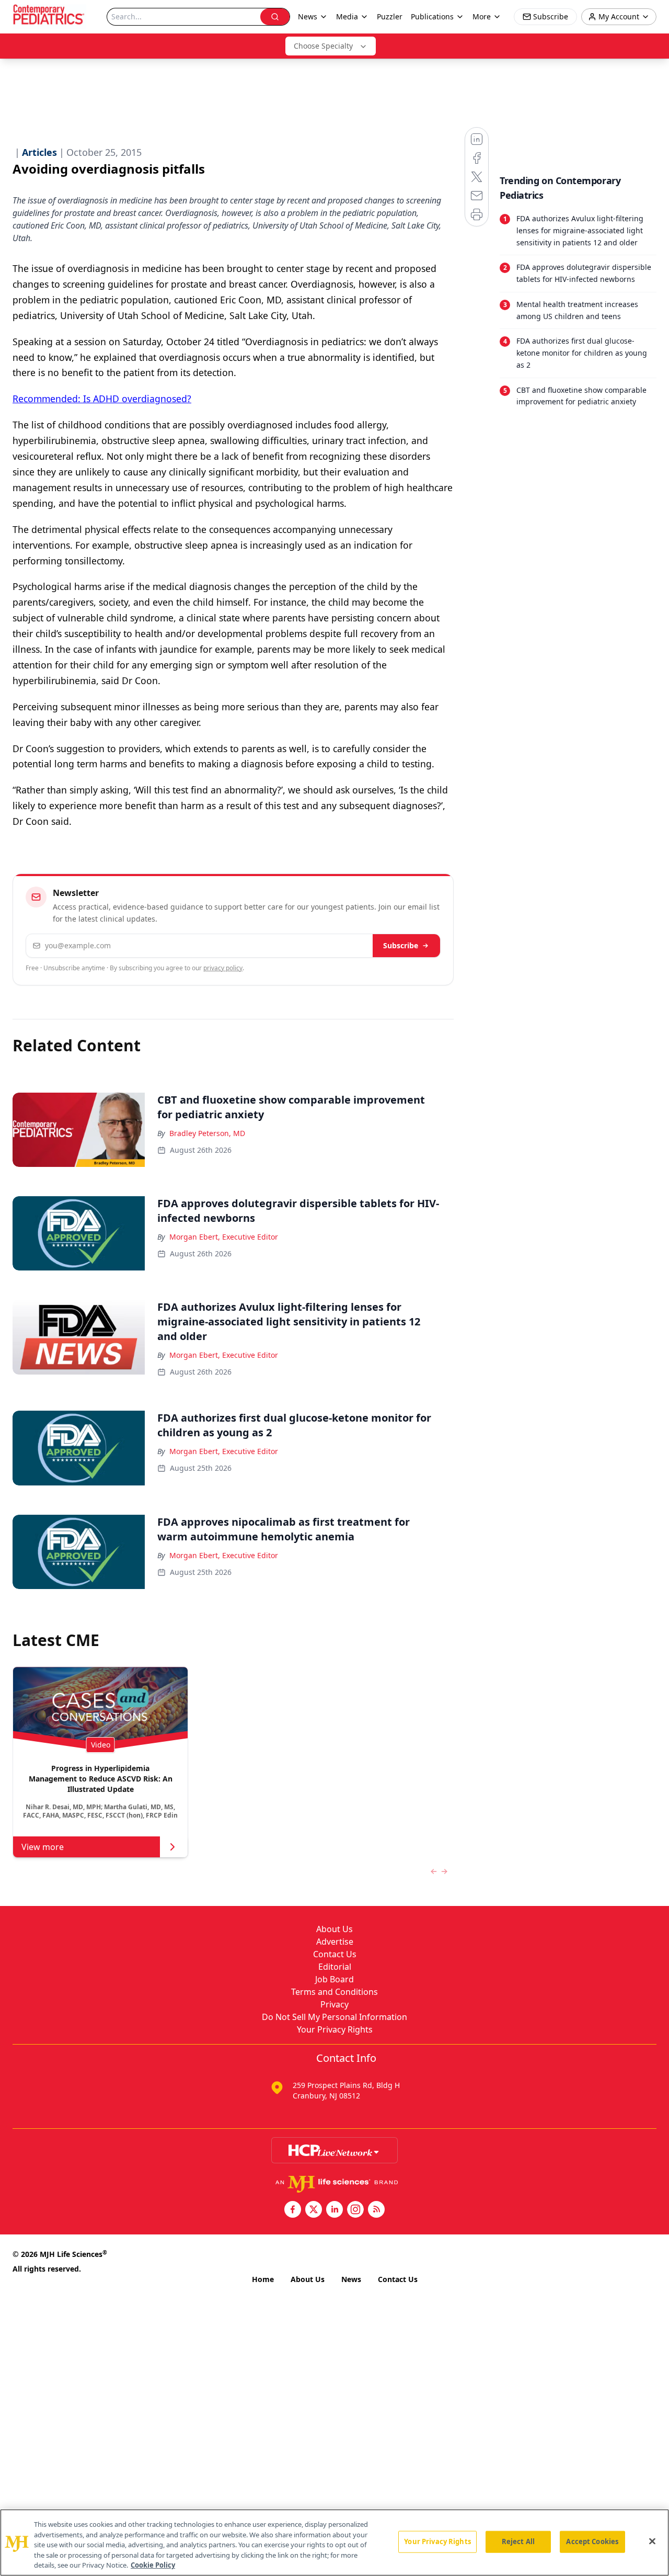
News (351, 2279)
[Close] (652, 2541)
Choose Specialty (323, 46)
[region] (334, 2543)
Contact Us (335, 1954)
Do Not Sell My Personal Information (334, 2017)
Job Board (334, 1979)
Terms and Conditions (334, 1992)
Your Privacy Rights (335, 2029)
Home (263, 2279)
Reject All (518, 2541)
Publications (432, 16)
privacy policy (223, 968)
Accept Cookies (592, 2541)
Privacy (334, 2004)
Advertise (335, 1942)
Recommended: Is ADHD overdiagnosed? (102, 399)
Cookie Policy (153, 2565)
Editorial (335, 1967)
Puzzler (390, 16)
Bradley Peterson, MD (207, 1133)
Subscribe (401, 945)
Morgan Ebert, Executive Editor (224, 1237)
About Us (334, 1929)
